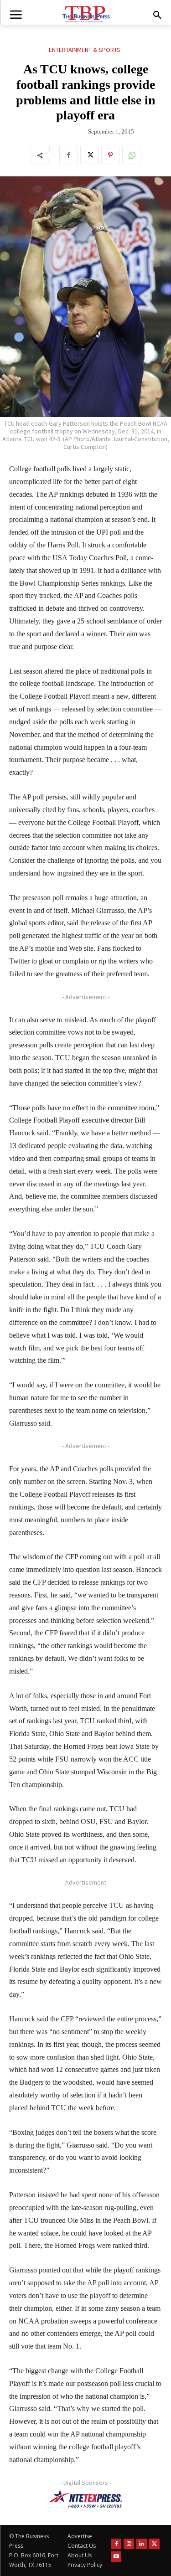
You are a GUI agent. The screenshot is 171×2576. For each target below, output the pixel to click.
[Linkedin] (142, 2544)
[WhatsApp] (131, 155)
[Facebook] (68, 155)
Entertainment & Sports (85, 50)
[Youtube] (116, 2557)
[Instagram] (129, 2544)
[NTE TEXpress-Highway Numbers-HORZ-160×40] (85, 2499)
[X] (89, 155)
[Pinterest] (110, 155)
